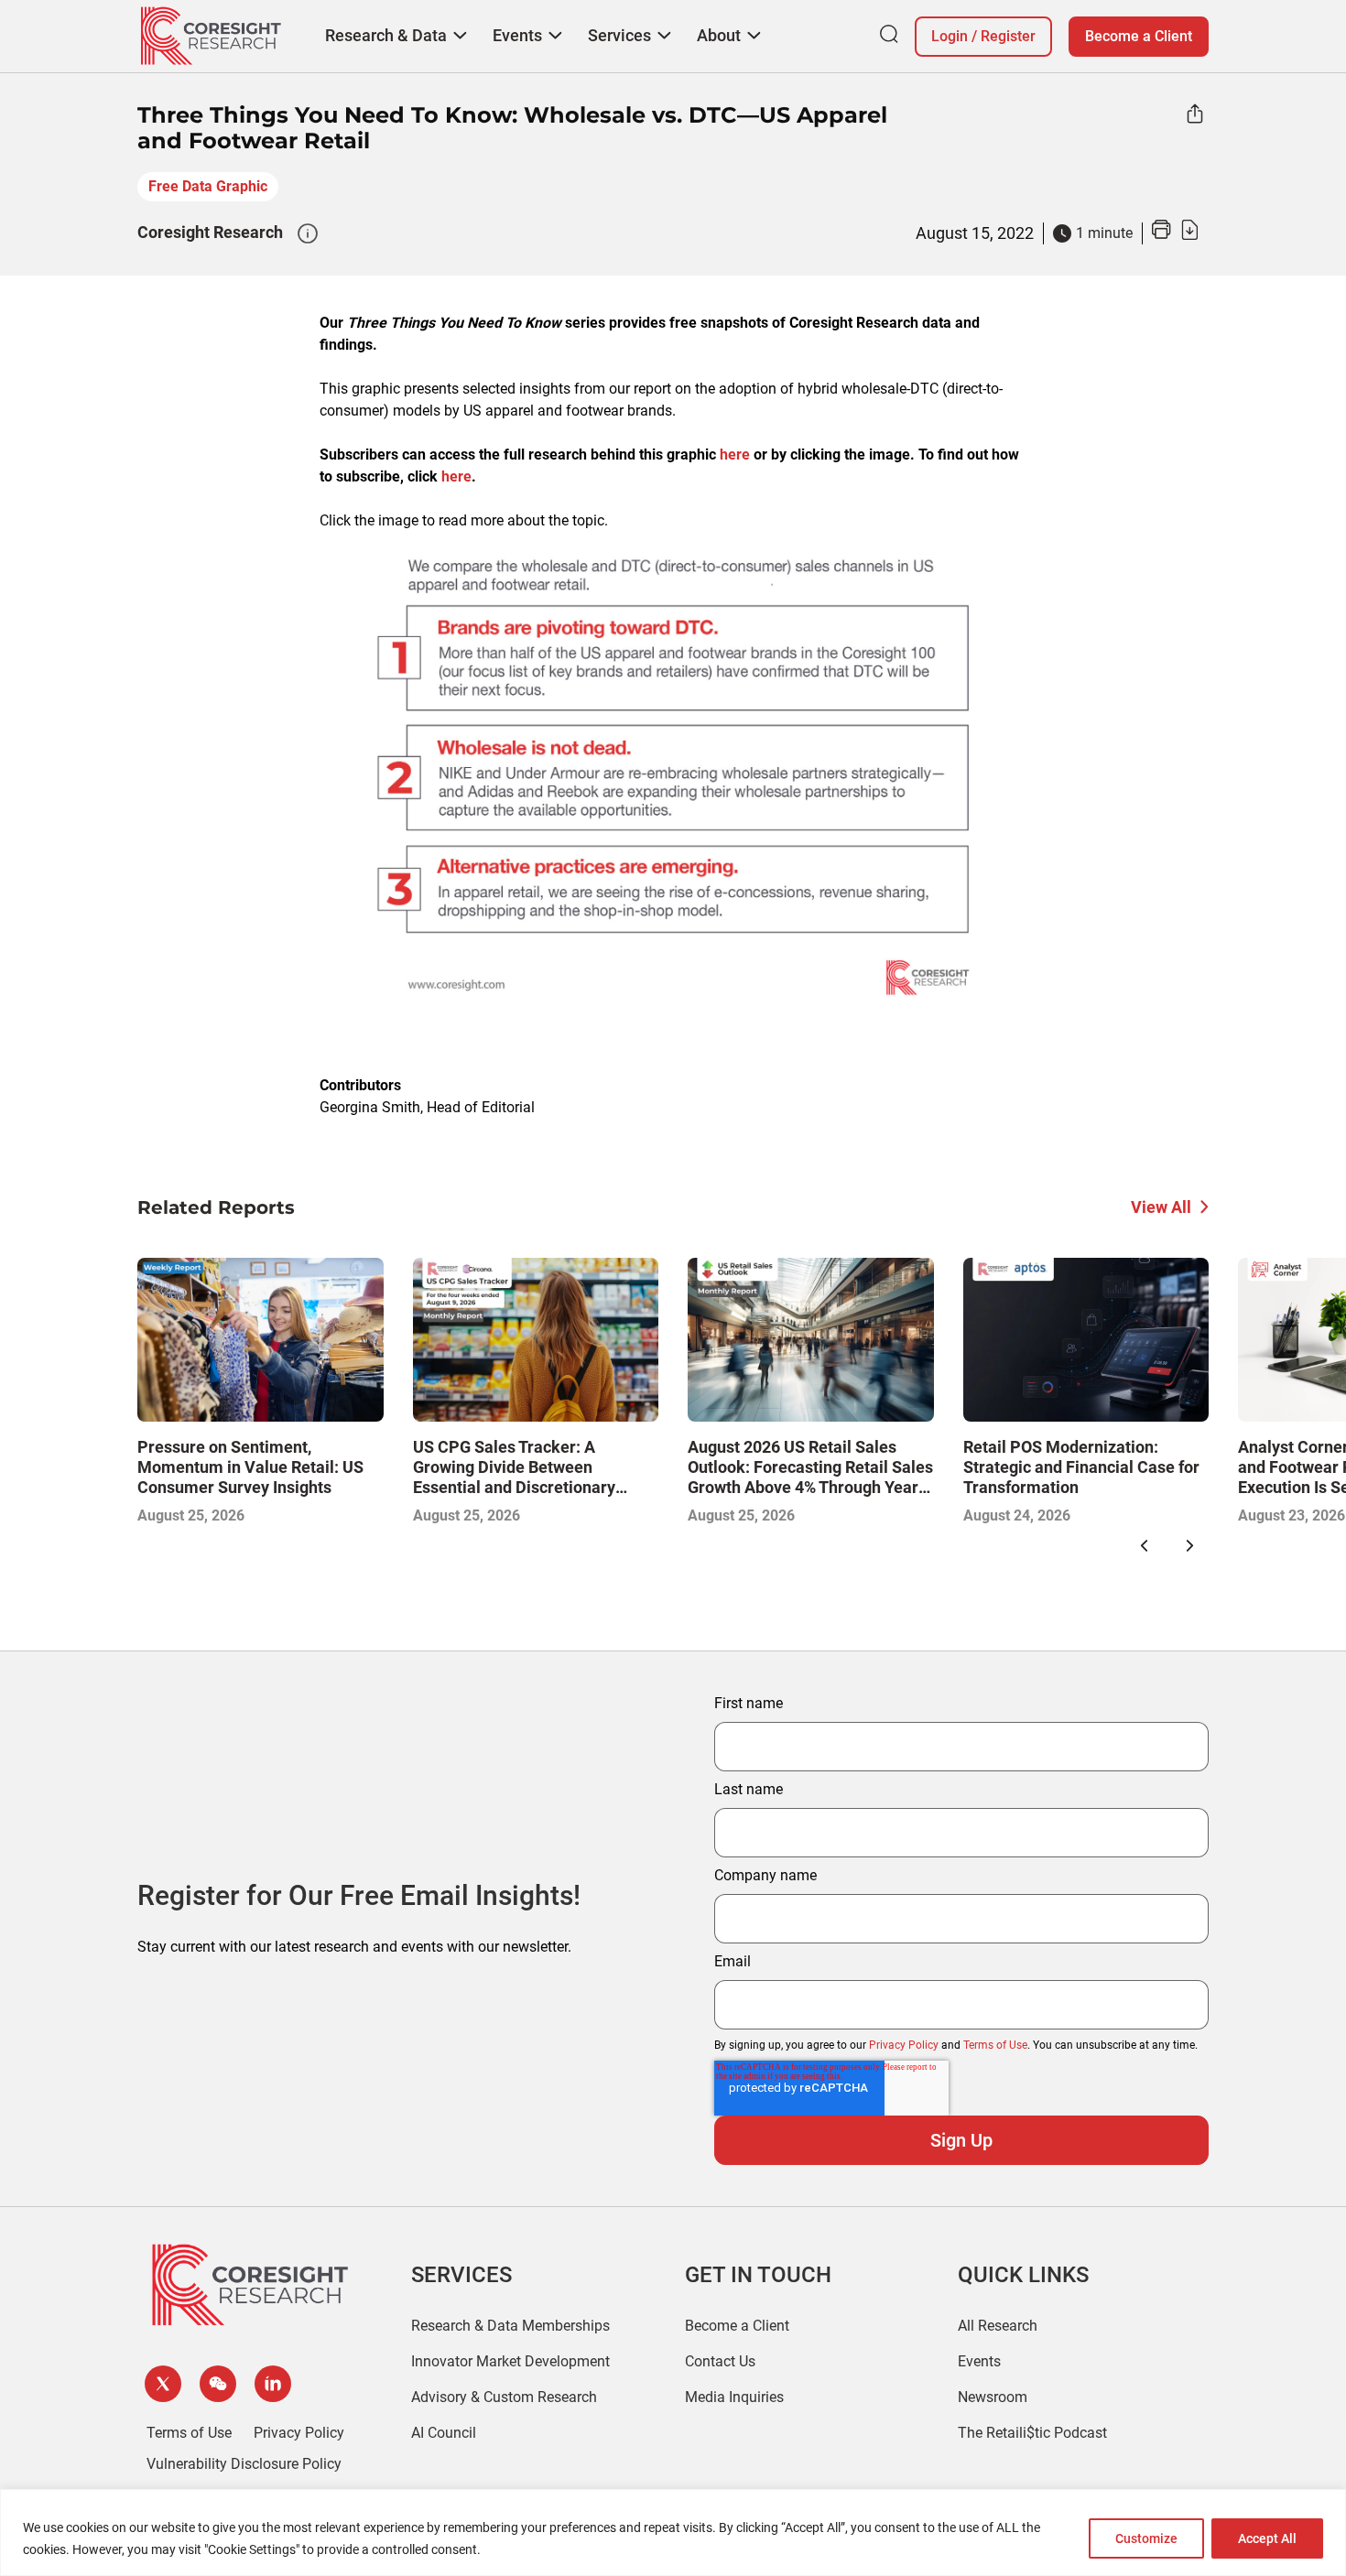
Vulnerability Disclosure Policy (244, 2464)
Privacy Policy (904, 2045)
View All (1161, 1207)
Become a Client (1139, 36)
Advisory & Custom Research (504, 2397)
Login (950, 36)
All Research (998, 2326)
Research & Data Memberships (510, 2326)
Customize (1146, 2538)
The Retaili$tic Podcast (1032, 2433)
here (735, 455)
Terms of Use (995, 2045)
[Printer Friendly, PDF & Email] (1175, 235)
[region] (673, 2533)
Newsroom (993, 2397)
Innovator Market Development (510, 2361)
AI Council (444, 2433)
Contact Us (720, 2361)
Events (979, 2361)
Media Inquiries (734, 2397)
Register (1008, 36)
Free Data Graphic (208, 186)
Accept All (1267, 2538)
